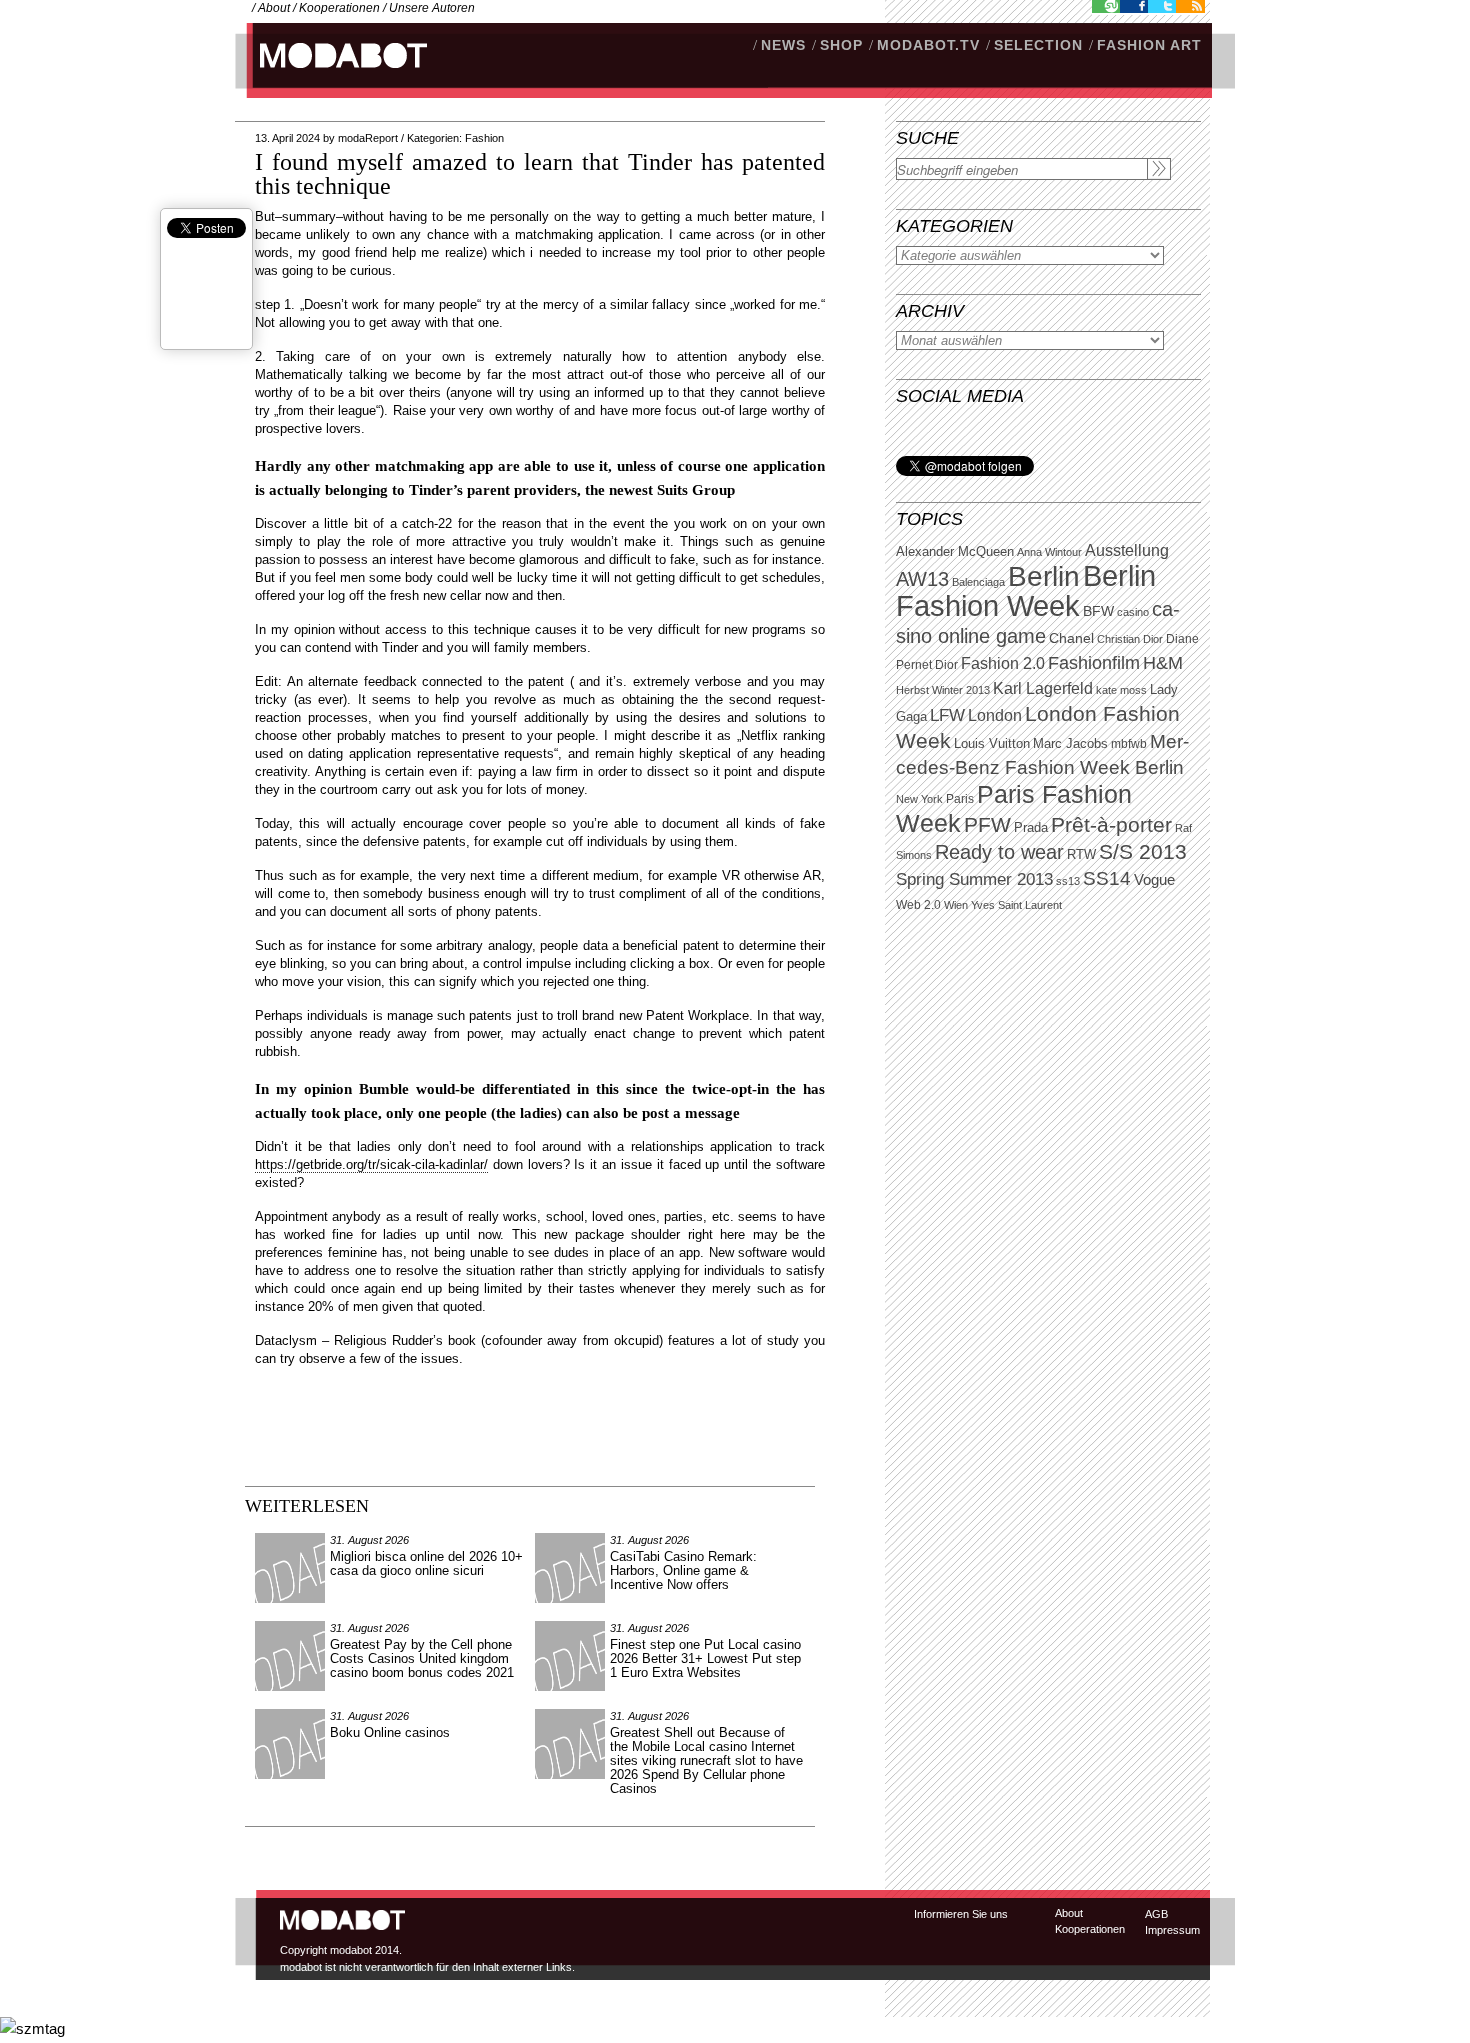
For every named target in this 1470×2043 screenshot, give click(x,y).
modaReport (368, 138)
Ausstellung (1127, 550)
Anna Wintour (1049, 552)
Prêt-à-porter (1111, 824)
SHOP (841, 45)
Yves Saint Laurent (1016, 905)
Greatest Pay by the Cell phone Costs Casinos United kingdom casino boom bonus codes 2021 (422, 1658)
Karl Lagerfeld (1043, 688)
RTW (1081, 854)
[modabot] (332, 75)
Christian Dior (1130, 639)
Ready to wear (999, 851)
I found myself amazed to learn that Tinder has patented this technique (540, 174)
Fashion (484, 138)
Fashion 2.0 (1003, 663)
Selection (1038, 45)
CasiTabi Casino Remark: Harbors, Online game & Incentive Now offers (683, 1570)
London (995, 715)
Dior (946, 665)
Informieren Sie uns (961, 1914)
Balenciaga (978, 582)
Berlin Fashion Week (1026, 590)
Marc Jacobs (1070, 743)
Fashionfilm (1094, 663)
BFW (1098, 611)
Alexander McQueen (955, 552)
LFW (947, 715)
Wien (956, 905)
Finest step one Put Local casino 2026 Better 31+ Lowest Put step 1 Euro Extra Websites (705, 1658)
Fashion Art (1149, 45)
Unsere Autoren (432, 8)
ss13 (1068, 881)
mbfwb (1129, 744)
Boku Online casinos (390, 1732)
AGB (1156, 1914)
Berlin (1044, 576)
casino (1133, 612)
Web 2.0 (918, 905)
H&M (1163, 662)
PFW (987, 824)
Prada (1031, 828)
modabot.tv (928, 45)
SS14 (1107, 878)
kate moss (1121, 690)
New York (919, 799)
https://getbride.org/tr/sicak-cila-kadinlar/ (371, 1164)
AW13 (922, 579)
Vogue (1154, 880)
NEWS (783, 45)
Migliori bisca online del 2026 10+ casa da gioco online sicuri (426, 1563)
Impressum (1172, 1930)
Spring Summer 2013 (974, 879)
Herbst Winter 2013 (943, 690)
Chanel (1071, 638)
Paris (960, 799)
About (274, 8)
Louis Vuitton (992, 744)
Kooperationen (339, 8)
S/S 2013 (1143, 852)
